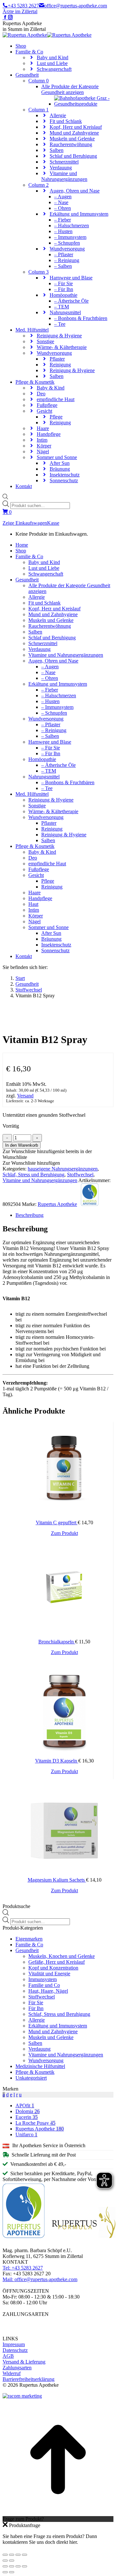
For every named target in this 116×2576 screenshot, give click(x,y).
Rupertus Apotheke (57, 1204)
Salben (35, 2043)
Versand (25, 1096)
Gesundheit (27, 1950)
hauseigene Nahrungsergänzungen (63, 1169)
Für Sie (36, 2003)
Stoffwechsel (80, 1175)
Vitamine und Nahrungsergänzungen (40, 1180)
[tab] (64, 1215)
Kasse (53, 523)
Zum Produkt (64, 1533)
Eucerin (27, 2117)
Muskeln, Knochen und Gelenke (62, 1956)
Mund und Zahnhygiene (53, 2031)
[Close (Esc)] (5, 2566)
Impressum (14, 2344)
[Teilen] (12, 2555)
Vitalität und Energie (49, 1974)
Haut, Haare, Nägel (48, 1991)
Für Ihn (36, 2008)
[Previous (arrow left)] (5, 2572)
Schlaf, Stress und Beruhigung (34, 1175)
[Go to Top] (58, 2513)
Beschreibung (29, 1215)
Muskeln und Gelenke (51, 2037)
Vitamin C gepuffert (57, 1523)
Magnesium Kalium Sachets (57, 1880)
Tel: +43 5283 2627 (23, 2268)
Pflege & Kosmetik (35, 2072)
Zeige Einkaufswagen (25, 523)
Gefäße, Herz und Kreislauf (57, 1962)
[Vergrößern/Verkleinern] (24, 2555)
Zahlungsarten (17, 2368)
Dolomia (28, 2111)
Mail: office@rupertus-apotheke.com (40, 2279)
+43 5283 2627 (23, 6)
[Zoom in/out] (24, 2566)
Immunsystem (43, 1979)
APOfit (25, 2106)
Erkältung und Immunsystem (58, 2026)
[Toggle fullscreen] (18, 2566)
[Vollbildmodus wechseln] (18, 2555)
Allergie (37, 2020)
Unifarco (26, 2134)
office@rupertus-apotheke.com (76, 6)
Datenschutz (15, 2350)
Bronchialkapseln (57, 1642)
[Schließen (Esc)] (5, 2555)
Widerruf (12, 2373)
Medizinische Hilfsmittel (40, 2066)
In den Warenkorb (22, 1145)
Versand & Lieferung (24, 2362)
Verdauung (39, 2049)
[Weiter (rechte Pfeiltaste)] (12, 2561)
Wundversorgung (46, 2060)
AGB (8, 2356)
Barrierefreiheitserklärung (29, 2379)
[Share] (12, 2566)
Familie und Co (44, 1985)
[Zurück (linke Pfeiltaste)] (5, 2561)
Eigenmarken (29, 1939)
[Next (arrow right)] (12, 2572)
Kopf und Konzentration (53, 1968)
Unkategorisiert (31, 2078)
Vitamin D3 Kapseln (57, 1761)
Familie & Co (29, 1945)
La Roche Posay (35, 2123)
